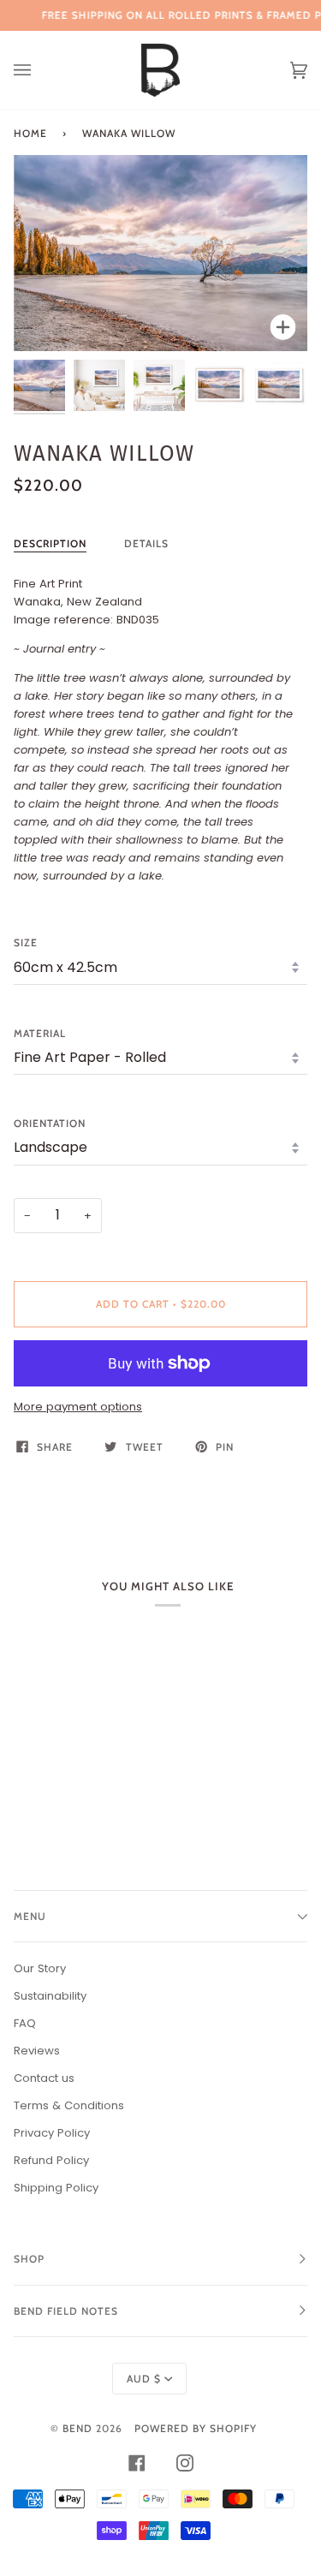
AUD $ (144, 2379)
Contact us (44, 2078)
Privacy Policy (52, 2133)
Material (40, 1033)
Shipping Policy (56, 2188)
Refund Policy (51, 2160)
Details (146, 543)
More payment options (78, 1407)
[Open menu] (39, 70)
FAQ (25, 2023)
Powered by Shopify (196, 2428)
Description (50, 543)
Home (30, 133)
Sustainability (50, 1996)
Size (26, 942)
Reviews (37, 2051)
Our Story (40, 1968)
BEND (77, 2428)
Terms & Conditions (69, 2105)
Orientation (50, 1123)
